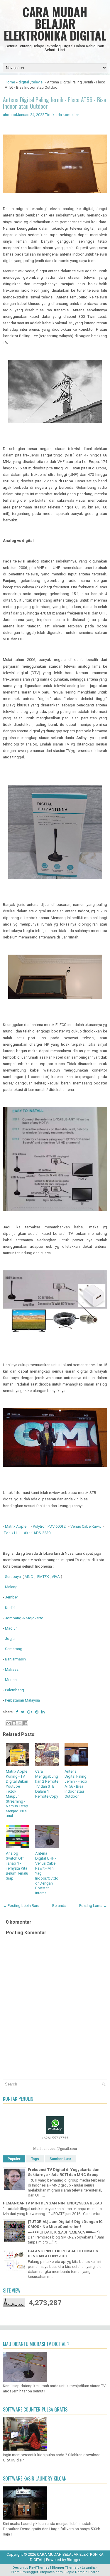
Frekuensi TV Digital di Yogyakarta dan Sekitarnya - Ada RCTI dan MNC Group (64, 2172)
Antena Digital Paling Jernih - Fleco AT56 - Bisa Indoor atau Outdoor (55, 103)
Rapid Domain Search (82, 2572)
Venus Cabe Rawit (86, 1526)
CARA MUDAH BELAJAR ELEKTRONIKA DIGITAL (55, 23)
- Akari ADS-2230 (36, 1533)
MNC (29, 1577)
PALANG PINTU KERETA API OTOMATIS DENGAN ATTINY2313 (63, 2253)
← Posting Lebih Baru (21, 1906)
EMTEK (43, 1577)
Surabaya (14, 1577)
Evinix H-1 (12, 1533)
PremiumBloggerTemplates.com (37, 2572)
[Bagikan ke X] (20, 1723)
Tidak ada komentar (62, 115)
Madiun (11, 1628)
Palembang (15, 1690)
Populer (14, 2159)
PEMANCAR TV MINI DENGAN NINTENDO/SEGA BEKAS (52, 2203)
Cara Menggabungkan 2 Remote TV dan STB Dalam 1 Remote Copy (47, 1784)
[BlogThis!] (14, 1723)
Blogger (74, 2560)
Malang (11, 1587)
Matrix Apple (16, 1526)
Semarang (14, 1649)
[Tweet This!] (23, 1712)
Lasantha (89, 2568)
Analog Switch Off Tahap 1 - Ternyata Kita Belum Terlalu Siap (17, 1866)
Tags (35, 2159)
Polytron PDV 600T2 (49, 1526)
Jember (12, 1597)
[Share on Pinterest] (37, 1712)
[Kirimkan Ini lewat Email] (9, 1723)
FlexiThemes (39, 2568)
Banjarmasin (15, 1659)
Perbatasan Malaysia (22, 1700)
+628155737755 (55, 2138)
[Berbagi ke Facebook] (25, 1723)
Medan (11, 1680)
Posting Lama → (93, 1906)
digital (24, 82)
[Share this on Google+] (30, 1712)
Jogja (10, 1639)
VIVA (56, 1577)
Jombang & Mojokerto (24, 1618)
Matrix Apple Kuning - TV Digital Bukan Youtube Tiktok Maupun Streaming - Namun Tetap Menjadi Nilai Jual (17, 1794)
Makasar (12, 1669)
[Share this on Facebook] (17, 1712)
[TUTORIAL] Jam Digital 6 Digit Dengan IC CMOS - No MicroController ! (65, 2224)
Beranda (59, 1906)
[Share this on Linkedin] (43, 1712)
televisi (38, 82)
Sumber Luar (60, 2159)
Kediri (10, 1608)
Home (10, 82)
